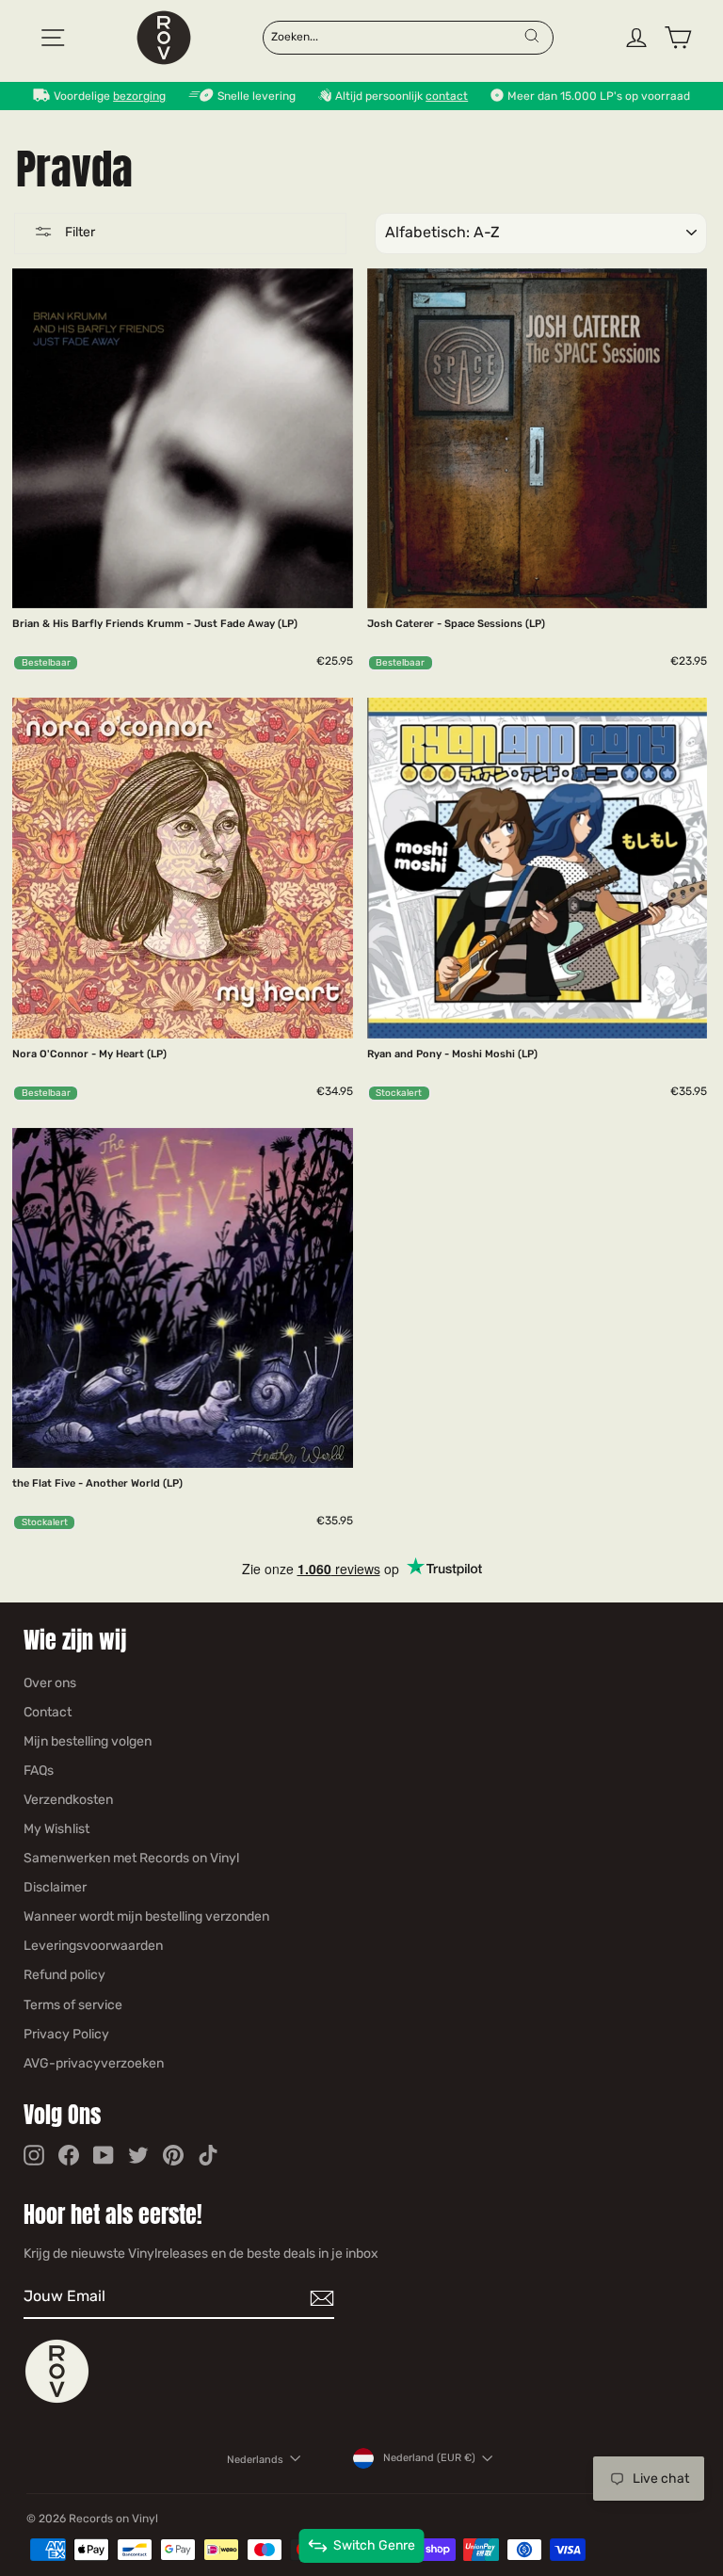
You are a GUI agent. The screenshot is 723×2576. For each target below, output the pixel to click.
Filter (79, 232)
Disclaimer (55, 1887)
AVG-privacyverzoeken (94, 2063)
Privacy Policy (66, 2034)
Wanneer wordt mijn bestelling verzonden (146, 1916)
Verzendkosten (68, 1800)
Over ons (50, 1683)
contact (447, 96)
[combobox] (396, 36)
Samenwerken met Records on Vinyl (131, 1858)
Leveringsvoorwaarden (93, 1946)
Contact (48, 1712)
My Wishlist (56, 1829)
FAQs (39, 1771)
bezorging (139, 96)
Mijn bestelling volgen (88, 1741)
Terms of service (73, 2005)
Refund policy (64, 1975)
